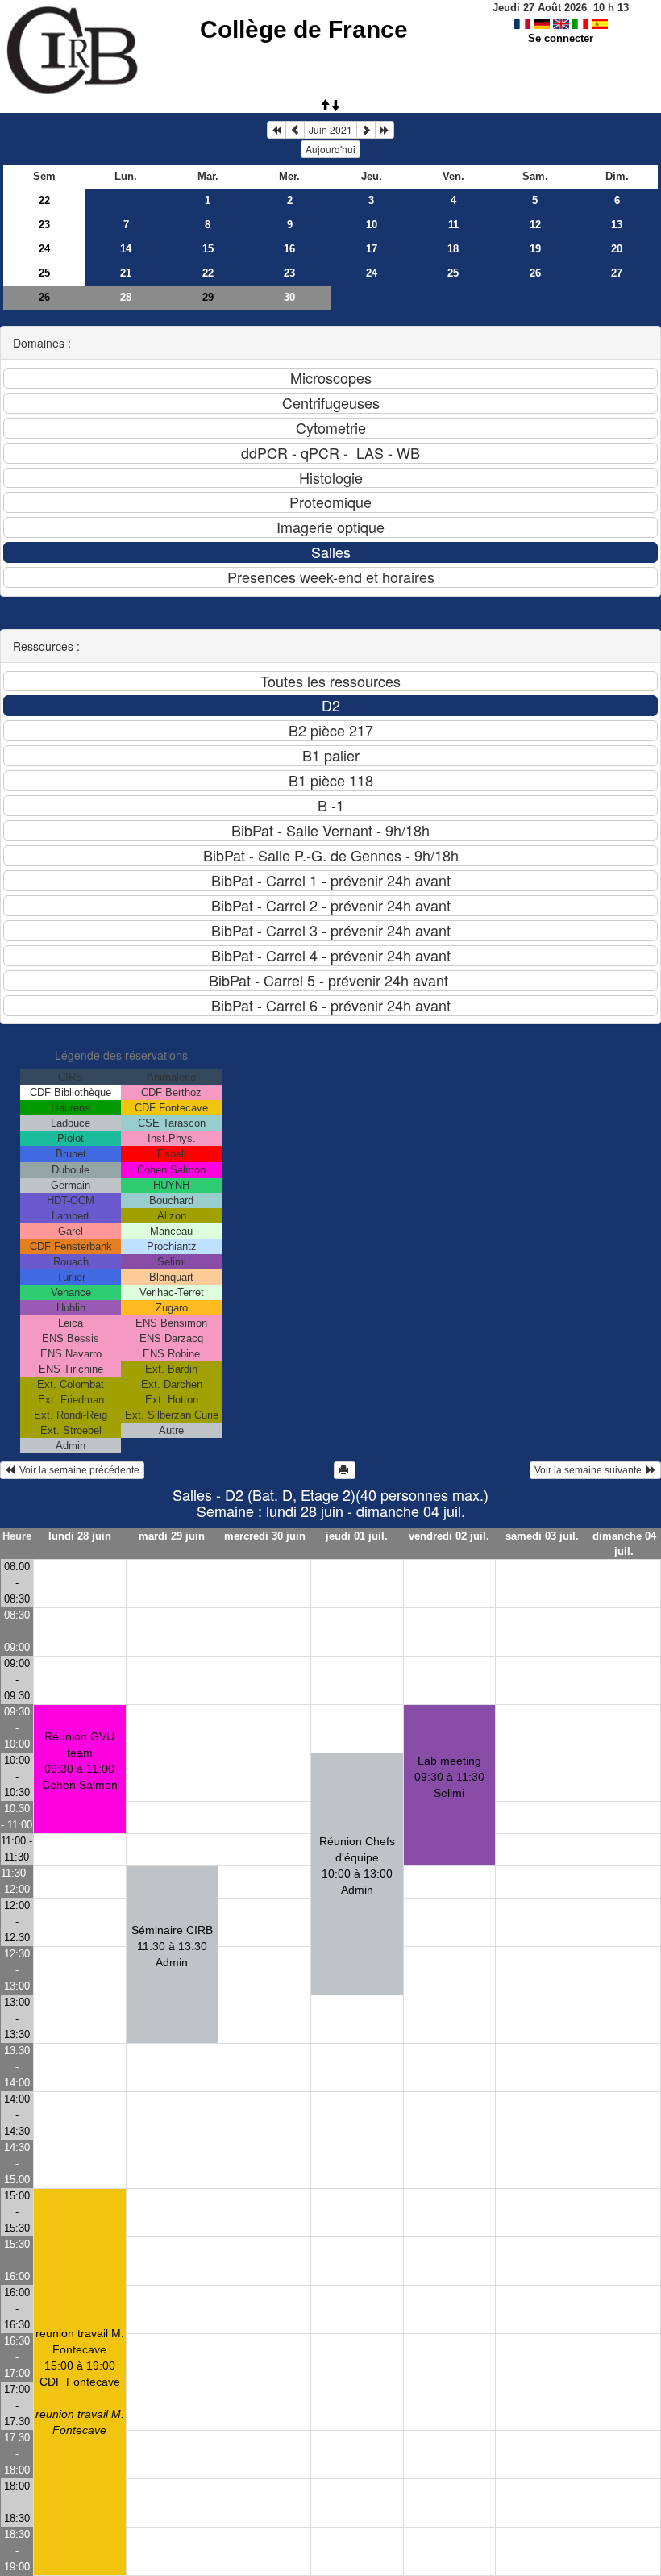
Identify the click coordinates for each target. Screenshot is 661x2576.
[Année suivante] (385, 130)
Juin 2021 (330, 129)
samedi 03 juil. (542, 1536)
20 (617, 249)
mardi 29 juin (172, 1536)
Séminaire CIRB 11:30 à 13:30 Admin (172, 1946)
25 (44, 273)
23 (44, 225)
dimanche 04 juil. (624, 1544)
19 (535, 249)
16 (289, 249)
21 (126, 273)
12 (535, 225)
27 (617, 273)
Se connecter (561, 38)
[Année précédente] (276, 130)
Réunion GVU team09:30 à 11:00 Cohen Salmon (80, 1761)
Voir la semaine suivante (590, 1470)
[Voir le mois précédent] (295, 130)
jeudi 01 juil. (357, 1536)
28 (126, 297)
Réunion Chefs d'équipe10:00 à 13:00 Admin (357, 1865)
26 (535, 273)
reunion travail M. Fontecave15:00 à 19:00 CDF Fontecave (80, 2382)
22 (44, 200)
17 (372, 249)
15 (208, 249)
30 (289, 297)
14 (126, 249)
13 (617, 225)
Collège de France (304, 29)
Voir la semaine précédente (77, 1470)
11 (453, 225)
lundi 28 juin (80, 1536)
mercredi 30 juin (265, 1536)
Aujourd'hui (330, 149)
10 (372, 225)
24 (44, 249)
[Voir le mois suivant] (366, 130)
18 (453, 249)
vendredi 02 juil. (449, 1536)
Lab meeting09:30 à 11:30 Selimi (449, 1777)
